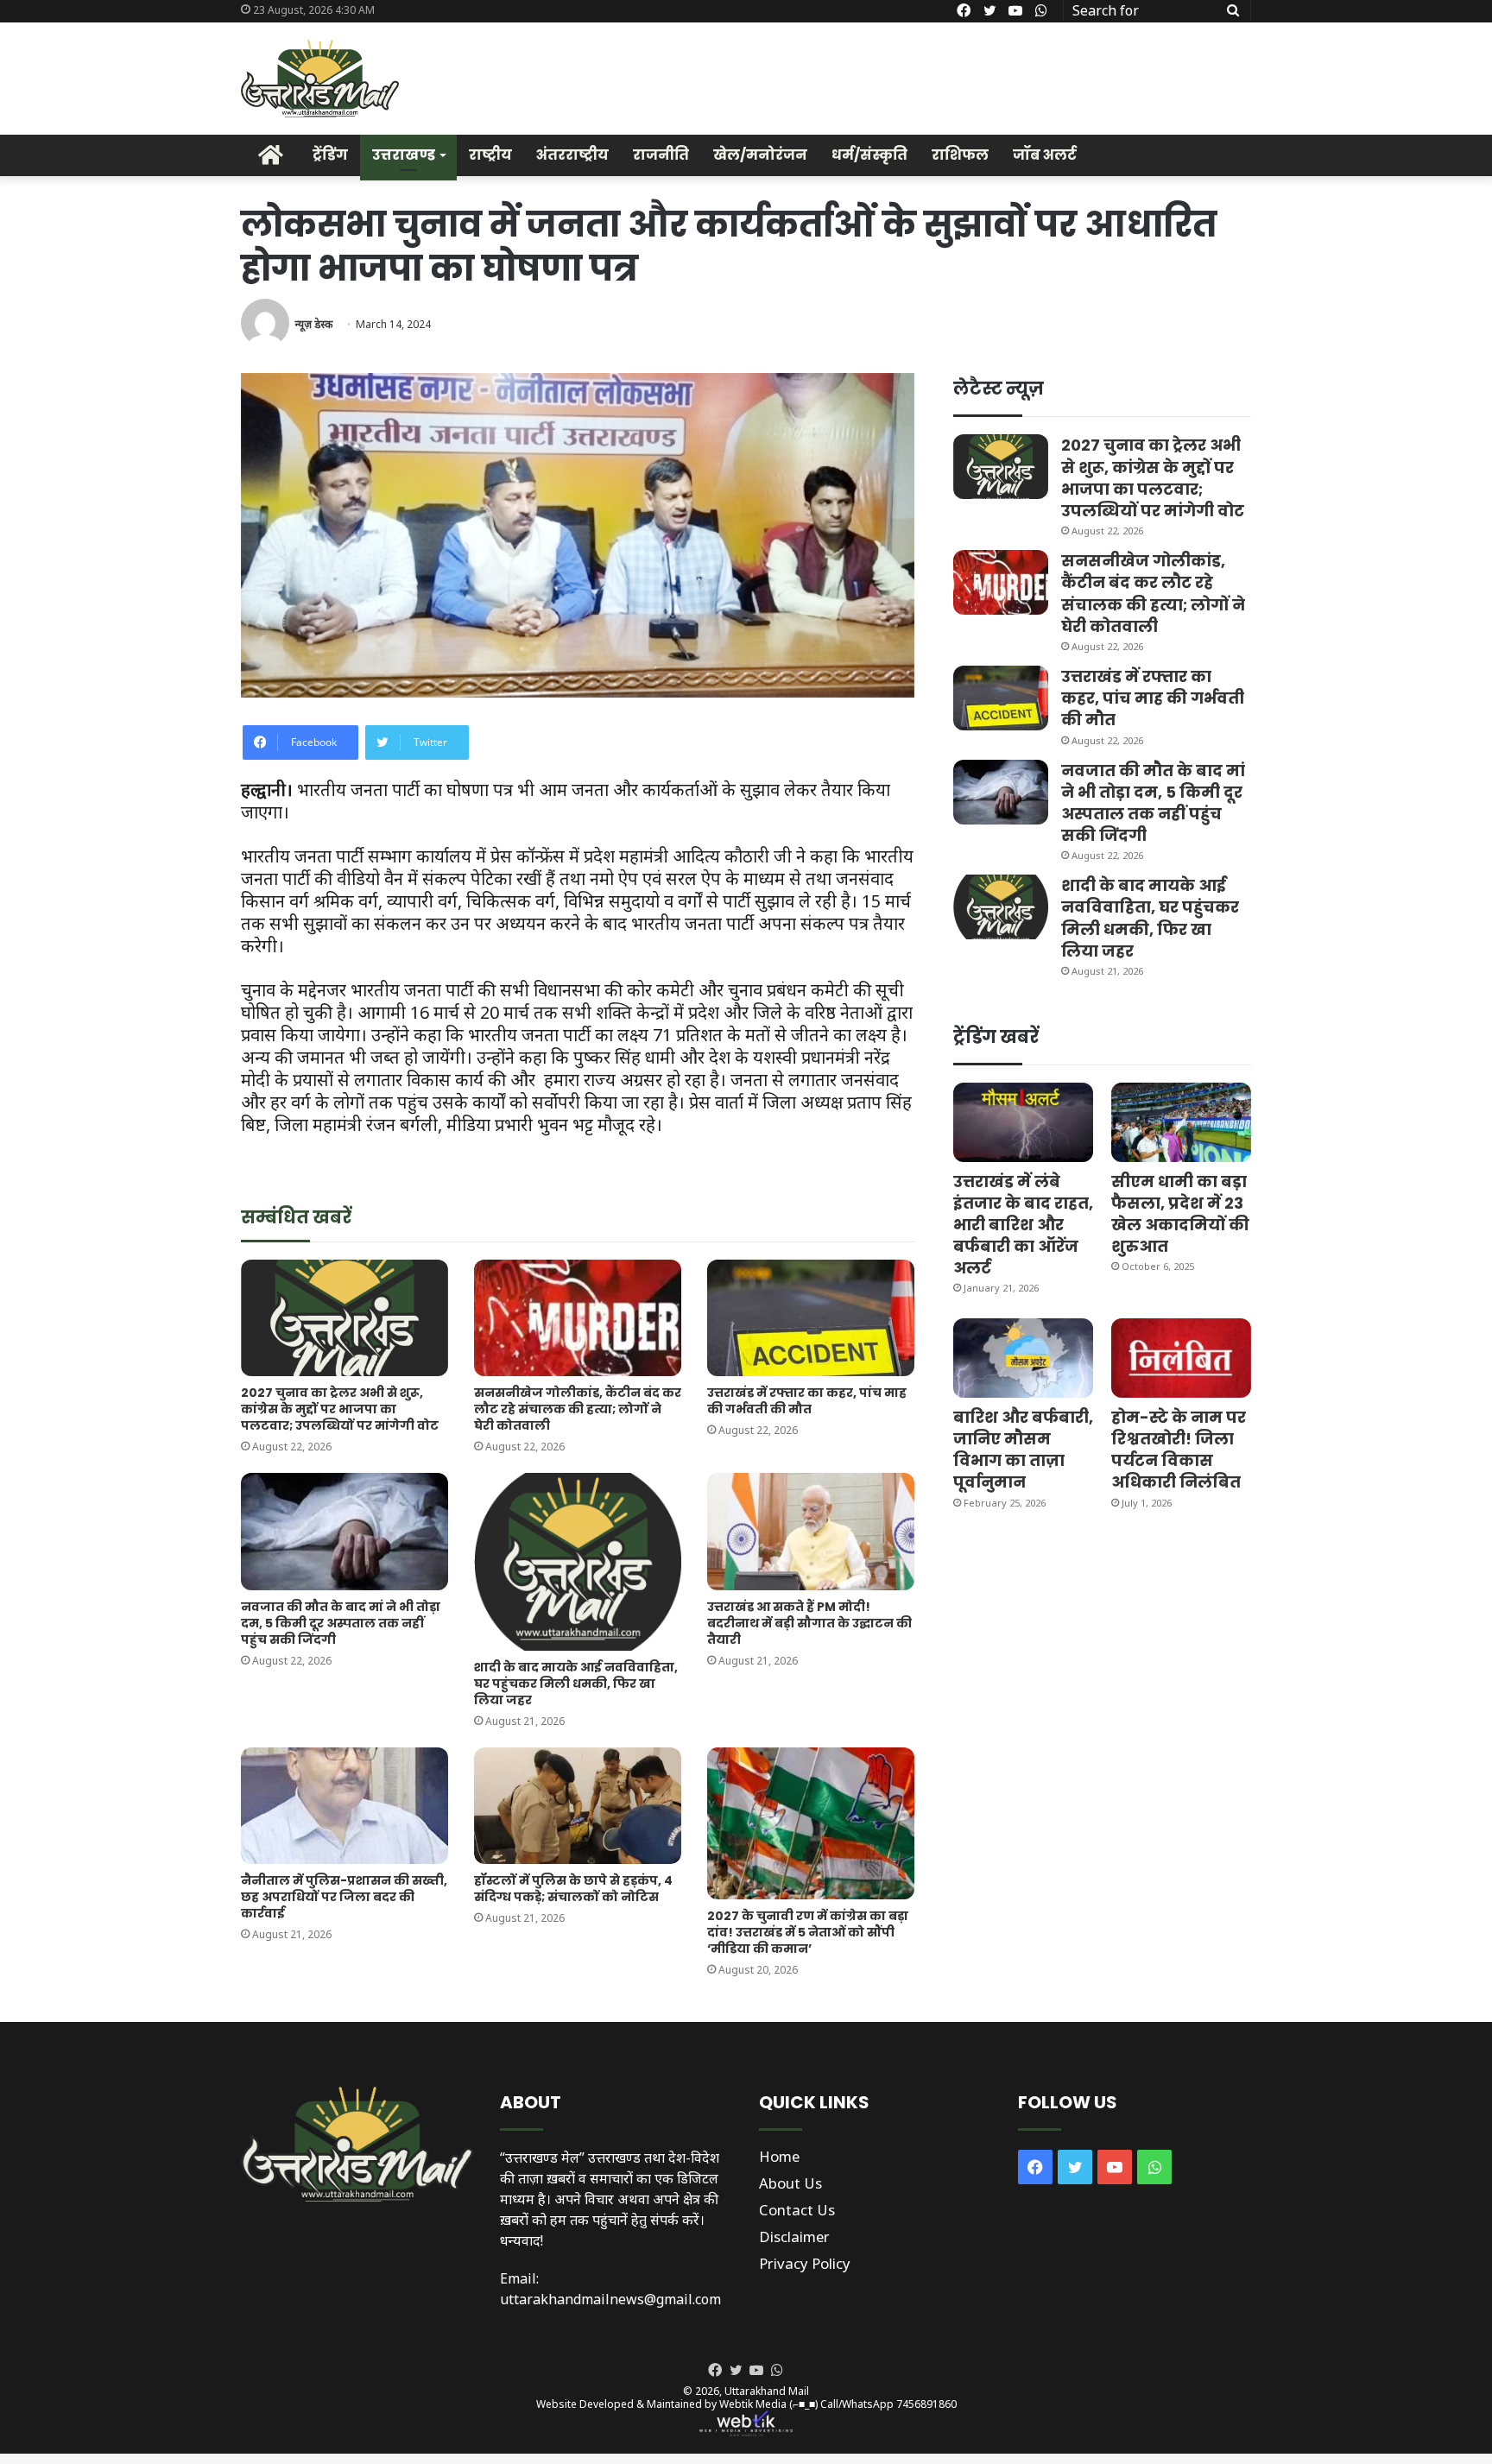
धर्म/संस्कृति (869, 155)
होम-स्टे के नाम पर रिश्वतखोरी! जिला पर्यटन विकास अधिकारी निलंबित (1179, 1450)
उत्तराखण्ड (404, 155)
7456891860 (926, 2404)
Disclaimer (794, 2237)
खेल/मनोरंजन (760, 155)
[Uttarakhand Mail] (320, 79)
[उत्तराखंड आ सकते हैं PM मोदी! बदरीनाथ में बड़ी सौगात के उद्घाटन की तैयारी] (811, 1531)
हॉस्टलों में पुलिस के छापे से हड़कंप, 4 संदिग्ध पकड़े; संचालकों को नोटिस (573, 1889)
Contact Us (797, 2210)
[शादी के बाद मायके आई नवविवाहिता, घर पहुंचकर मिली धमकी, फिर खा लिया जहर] (578, 1561)
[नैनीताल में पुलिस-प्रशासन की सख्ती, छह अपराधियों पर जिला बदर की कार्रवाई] (345, 1806)
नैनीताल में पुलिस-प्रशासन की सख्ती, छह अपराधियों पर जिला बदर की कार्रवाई (344, 1897)
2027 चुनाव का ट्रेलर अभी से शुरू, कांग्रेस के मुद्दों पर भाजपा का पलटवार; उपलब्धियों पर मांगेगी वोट (340, 1409)
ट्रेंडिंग (330, 155)
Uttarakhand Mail (767, 2391)
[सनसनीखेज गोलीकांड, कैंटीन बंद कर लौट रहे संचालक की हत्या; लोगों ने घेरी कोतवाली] (578, 1318)
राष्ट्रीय (490, 155)
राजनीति (661, 155)
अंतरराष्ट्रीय (572, 155)
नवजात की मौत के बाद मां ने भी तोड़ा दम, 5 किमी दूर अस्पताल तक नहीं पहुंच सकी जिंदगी (341, 1623)
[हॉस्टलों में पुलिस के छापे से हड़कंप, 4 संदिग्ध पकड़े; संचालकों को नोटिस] (578, 1806)
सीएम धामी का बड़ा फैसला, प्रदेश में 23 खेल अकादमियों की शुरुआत (1180, 1214)
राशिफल (960, 155)
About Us (790, 2183)
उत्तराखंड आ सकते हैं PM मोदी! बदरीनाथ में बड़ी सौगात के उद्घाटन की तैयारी (809, 1623)
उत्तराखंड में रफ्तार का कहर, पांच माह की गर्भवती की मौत (807, 1401)
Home (779, 2156)
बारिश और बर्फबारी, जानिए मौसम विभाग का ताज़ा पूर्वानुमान (1023, 1450)
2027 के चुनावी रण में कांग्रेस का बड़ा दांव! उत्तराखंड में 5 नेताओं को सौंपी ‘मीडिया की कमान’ (808, 1932)
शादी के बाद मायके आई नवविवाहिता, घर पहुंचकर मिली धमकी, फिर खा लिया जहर (576, 1684)
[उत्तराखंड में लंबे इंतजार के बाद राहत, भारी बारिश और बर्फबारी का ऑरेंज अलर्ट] (1023, 1122)
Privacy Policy (805, 2263)
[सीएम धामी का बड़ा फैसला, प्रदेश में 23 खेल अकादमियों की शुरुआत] (1181, 1122)
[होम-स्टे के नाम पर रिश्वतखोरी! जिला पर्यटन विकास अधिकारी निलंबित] (1181, 1358)
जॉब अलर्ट (1045, 155)
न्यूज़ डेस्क (313, 324)
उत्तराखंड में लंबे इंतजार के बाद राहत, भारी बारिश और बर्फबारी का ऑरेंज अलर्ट (1023, 1225)
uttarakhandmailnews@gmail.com (610, 2299)
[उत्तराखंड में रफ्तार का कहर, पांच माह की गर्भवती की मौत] (811, 1318)
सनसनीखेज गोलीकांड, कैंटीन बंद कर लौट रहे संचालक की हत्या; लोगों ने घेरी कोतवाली (578, 1409)
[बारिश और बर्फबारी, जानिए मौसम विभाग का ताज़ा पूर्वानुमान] (1023, 1358)
